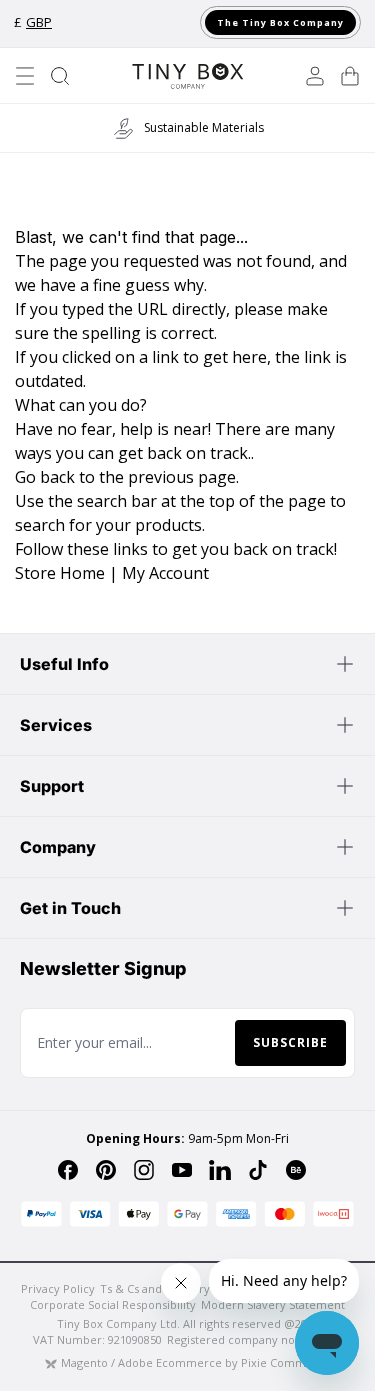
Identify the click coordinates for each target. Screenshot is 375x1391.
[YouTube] (182, 1170)
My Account (165, 573)
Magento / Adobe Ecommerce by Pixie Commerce (196, 1362)
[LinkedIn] (220, 1170)
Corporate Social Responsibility (113, 1304)
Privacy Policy (58, 1288)
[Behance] (296, 1170)
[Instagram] (144, 1170)
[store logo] (187, 76)
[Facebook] (68, 1170)
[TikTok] (258, 1170)
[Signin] (315, 76)
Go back (45, 477)
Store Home (60, 573)
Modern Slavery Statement (273, 1304)
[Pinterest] (106, 1170)
